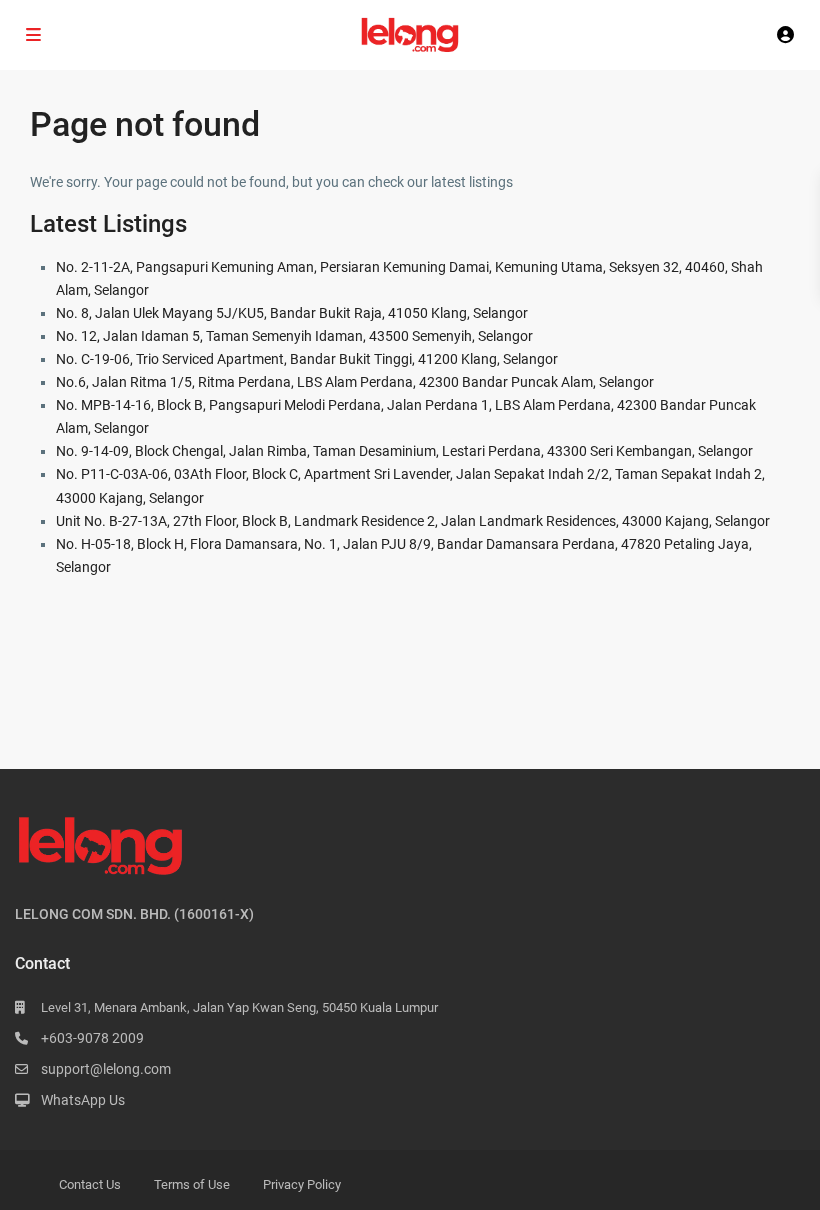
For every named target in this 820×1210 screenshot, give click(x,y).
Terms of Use (192, 1184)
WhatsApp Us (83, 1100)
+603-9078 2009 (92, 1038)
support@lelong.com (106, 1069)
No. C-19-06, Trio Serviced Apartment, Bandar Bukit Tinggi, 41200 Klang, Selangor (307, 359)
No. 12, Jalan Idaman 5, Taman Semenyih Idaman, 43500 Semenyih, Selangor (294, 336)
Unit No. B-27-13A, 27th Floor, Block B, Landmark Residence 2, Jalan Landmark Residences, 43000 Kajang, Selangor (413, 521)
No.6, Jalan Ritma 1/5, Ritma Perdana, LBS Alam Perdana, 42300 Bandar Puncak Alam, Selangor (355, 382)
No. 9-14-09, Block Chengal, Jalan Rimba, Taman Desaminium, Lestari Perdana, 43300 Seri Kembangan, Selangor (404, 451)
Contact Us (90, 1184)
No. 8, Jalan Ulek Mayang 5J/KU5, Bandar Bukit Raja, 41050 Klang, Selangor (292, 313)
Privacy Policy (302, 1184)
